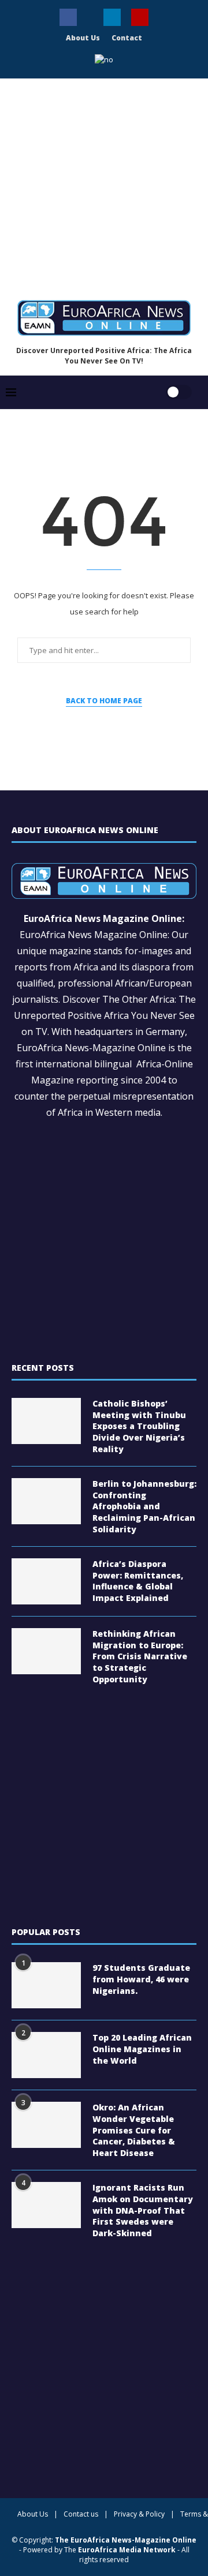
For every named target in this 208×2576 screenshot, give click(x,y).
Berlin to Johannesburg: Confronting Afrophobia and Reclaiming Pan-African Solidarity (144, 1506)
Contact (127, 38)
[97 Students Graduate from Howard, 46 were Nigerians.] (46, 1985)
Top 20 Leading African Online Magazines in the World (142, 2049)
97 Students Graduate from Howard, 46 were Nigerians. (141, 1979)
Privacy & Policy (139, 2514)
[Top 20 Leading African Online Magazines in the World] (46, 2055)
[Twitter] (90, 14)
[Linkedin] (112, 17)
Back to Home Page (104, 701)
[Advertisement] (104, 185)
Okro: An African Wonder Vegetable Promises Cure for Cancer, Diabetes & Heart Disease (134, 2130)
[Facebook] (68, 17)
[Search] (143, 385)
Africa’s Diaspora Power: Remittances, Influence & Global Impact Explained (138, 1581)
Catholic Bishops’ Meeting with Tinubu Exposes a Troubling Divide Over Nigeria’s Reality (139, 1426)
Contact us (81, 2514)
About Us (83, 38)
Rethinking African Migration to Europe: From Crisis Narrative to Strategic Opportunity (140, 1656)
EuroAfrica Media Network (127, 2550)
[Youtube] (140, 17)
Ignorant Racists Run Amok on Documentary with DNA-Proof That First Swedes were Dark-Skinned (143, 2210)
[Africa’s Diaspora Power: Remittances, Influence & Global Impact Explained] (46, 1581)
